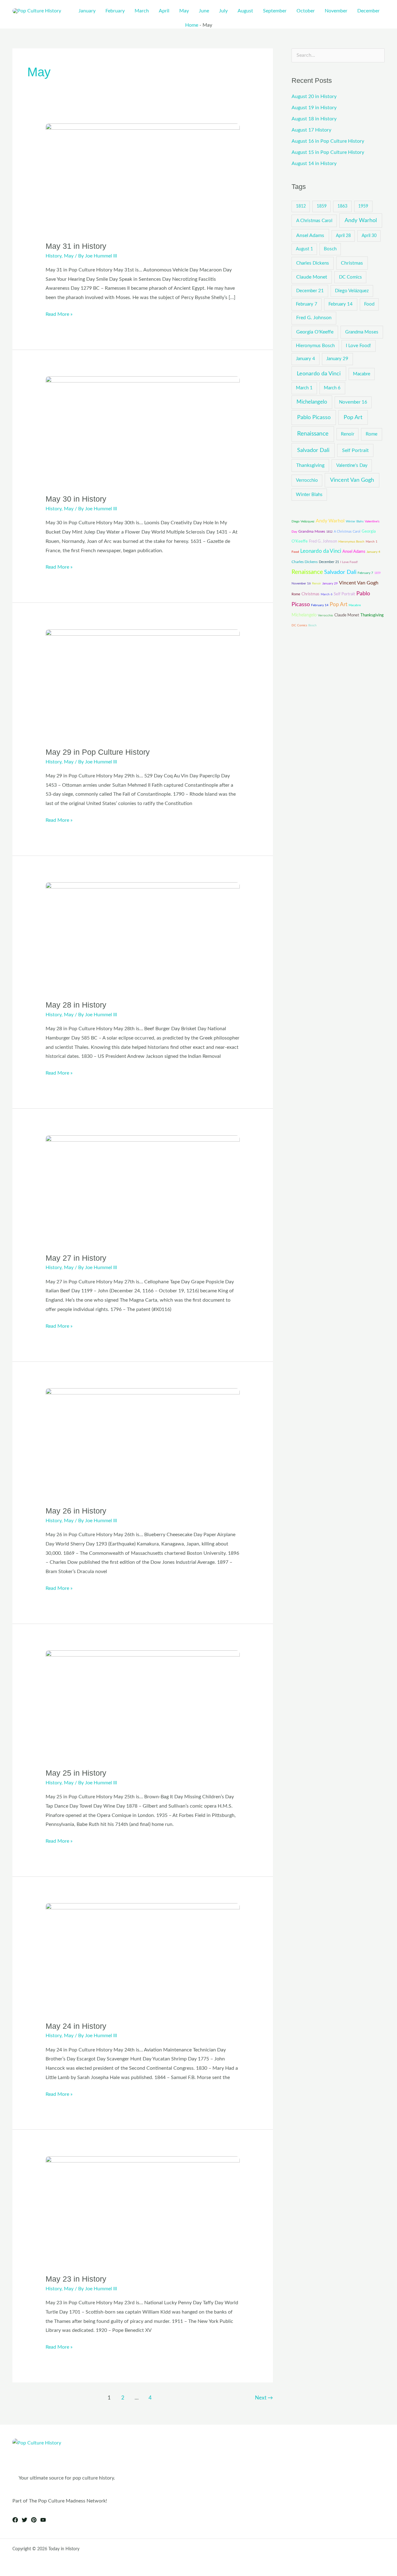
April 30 (369, 236)
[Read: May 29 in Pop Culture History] (143, 684)
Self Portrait (355, 450)
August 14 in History (314, 163)
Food (369, 304)
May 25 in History (76, 1773)
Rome (372, 434)
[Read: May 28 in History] (143, 937)
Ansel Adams (310, 235)
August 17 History (311, 130)
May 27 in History (76, 1258)
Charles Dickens (313, 263)
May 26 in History (76, 1511)
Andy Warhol (361, 220)
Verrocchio (307, 480)
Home (192, 25)
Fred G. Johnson (314, 318)
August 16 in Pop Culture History (328, 141)
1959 (363, 206)
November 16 (353, 402)
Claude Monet (312, 277)
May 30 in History (76, 499)
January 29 (337, 359)
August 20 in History (314, 96)
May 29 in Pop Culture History (98, 752)
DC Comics (350, 277)
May (69, 256)
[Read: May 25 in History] (143, 1705)
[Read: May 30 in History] (143, 431)
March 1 (304, 388)
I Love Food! (358, 346)
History (54, 256)
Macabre (362, 374)
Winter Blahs (309, 495)
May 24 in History (76, 2026)
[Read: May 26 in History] (143, 1443)
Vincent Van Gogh (352, 480)
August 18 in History (314, 119)
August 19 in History (314, 108)
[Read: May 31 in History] (143, 178)
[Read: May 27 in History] (143, 1190)
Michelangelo (312, 402)
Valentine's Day (352, 465)
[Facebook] (15, 2520)
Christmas (352, 263)
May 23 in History (76, 2279)
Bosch (330, 249)
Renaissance (313, 434)
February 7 (307, 304)
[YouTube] (43, 2520)
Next (264, 2398)
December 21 (310, 291)
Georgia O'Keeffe (315, 332)
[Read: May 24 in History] (143, 1958)
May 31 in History (76, 246)
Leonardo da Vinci (319, 374)
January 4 (306, 359)
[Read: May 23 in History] (143, 2211)
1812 (301, 206)
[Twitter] (25, 2520)
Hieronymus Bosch (315, 346)
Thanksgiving (310, 465)
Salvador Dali (313, 450)
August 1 (304, 249)
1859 (322, 206)
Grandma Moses (362, 332)
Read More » (59, 313)
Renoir (348, 434)
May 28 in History (76, 1005)
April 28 (343, 236)
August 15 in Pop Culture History (328, 152)
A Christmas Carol (314, 221)
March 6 (332, 388)
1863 (342, 206)
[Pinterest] (34, 2520)
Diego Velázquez (352, 291)
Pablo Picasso (314, 417)
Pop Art (353, 417)
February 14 (341, 304)
